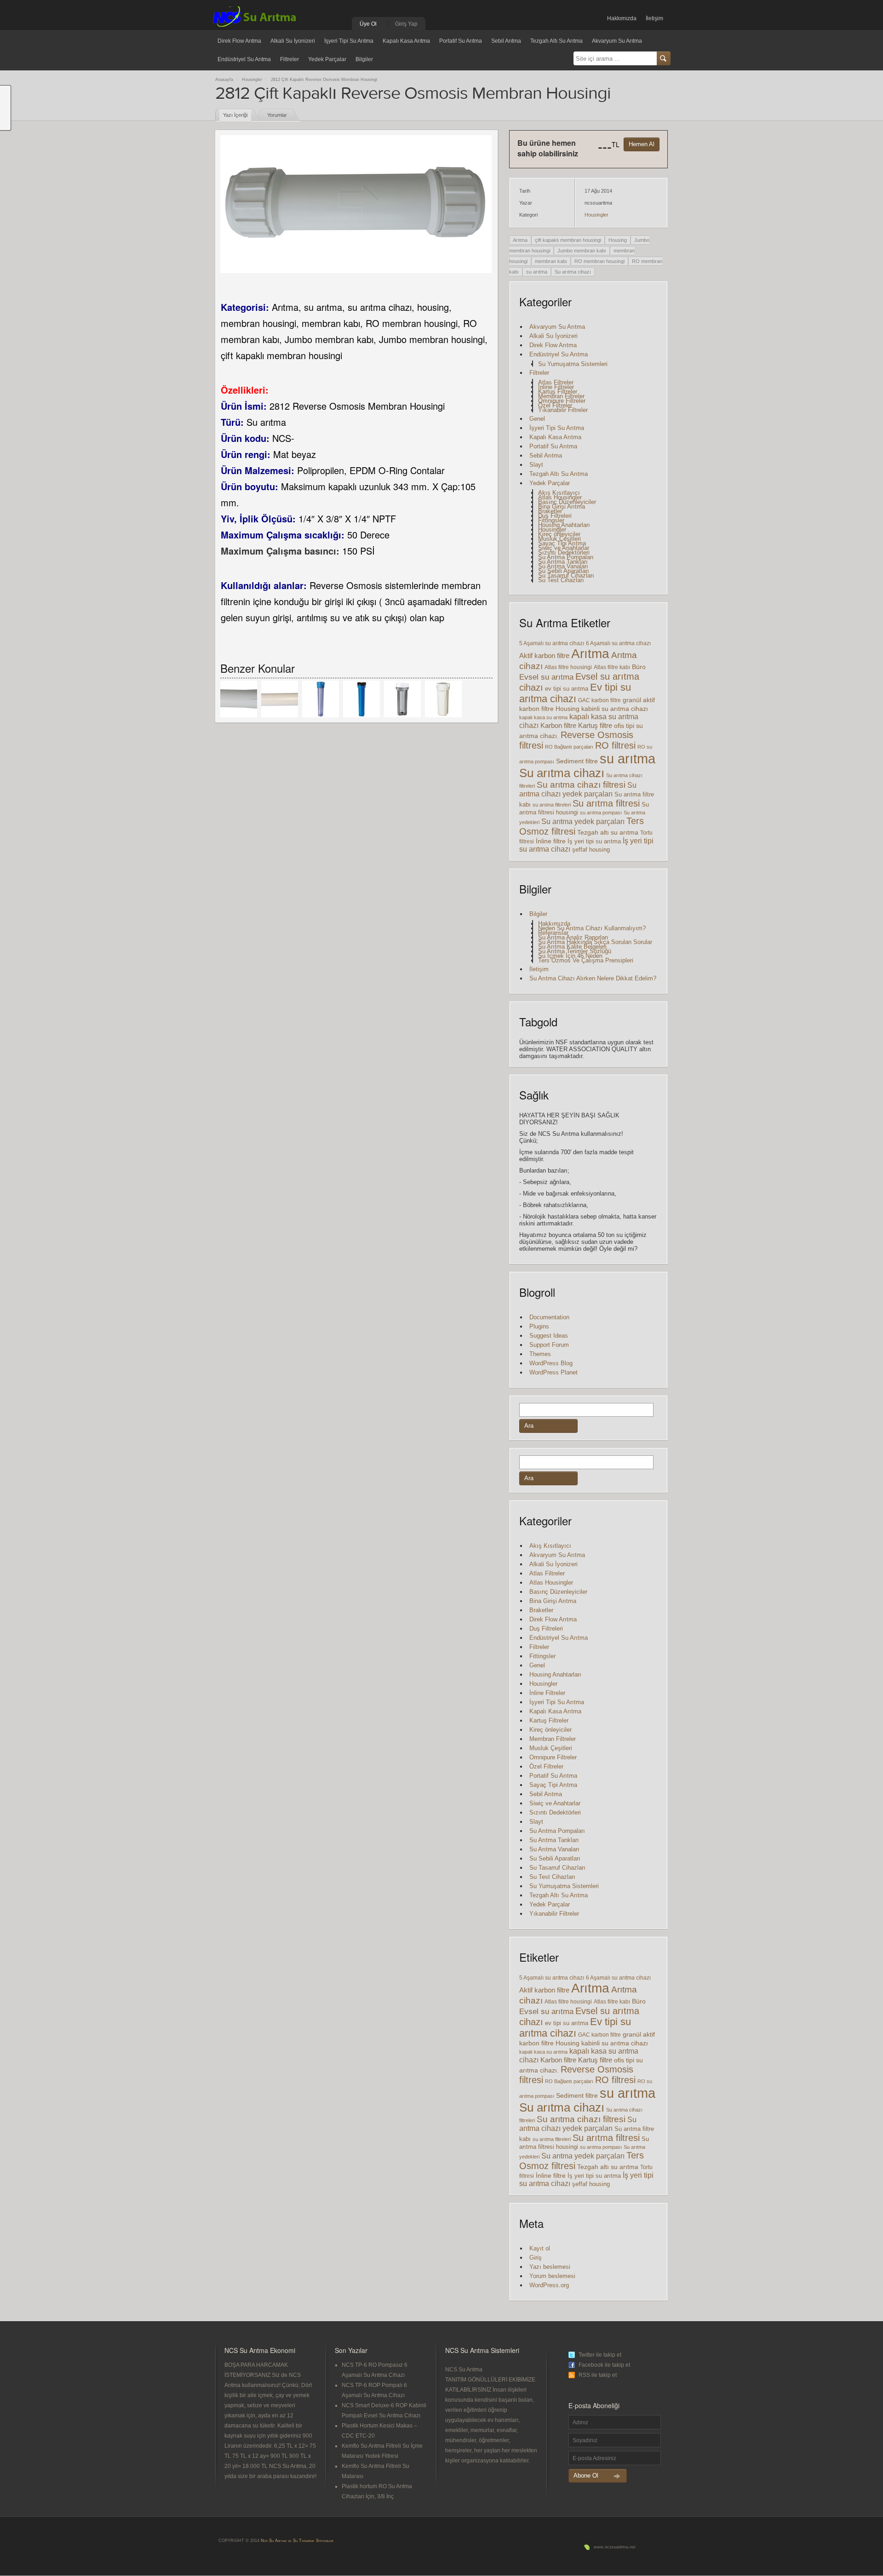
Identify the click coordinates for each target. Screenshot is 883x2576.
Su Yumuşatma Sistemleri (573, 364)
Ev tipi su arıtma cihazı (575, 693)
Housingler (252, 80)
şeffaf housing (591, 850)
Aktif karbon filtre (544, 655)
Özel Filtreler (555, 405)
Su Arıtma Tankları (563, 562)
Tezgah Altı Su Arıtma (556, 41)
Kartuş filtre (595, 725)
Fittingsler (551, 520)
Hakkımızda (622, 18)
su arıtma (537, 272)
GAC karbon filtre (599, 700)
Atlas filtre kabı (612, 667)
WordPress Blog (551, 1363)
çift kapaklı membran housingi (568, 240)
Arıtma (520, 240)
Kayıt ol (540, 2248)
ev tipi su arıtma (567, 689)
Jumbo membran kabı (582, 251)
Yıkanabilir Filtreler (563, 410)
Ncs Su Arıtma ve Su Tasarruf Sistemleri (297, 2541)
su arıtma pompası (601, 813)
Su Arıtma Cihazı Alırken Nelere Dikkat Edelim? (593, 978)
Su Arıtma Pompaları (566, 557)
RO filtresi (615, 745)
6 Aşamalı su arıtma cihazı (618, 643)
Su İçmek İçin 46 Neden (570, 956)
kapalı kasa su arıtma (543, 717)
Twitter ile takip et (600, 2355)
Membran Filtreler (561, 396)
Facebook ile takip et (604, 2365)
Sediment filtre (577, 761)
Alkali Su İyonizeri (293, 41)
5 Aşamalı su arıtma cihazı (552, 643)
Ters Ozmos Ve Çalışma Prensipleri (586, 960)
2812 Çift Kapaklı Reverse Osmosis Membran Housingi (324, 80)
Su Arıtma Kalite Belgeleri (572, 947)
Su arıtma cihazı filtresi (581, 785)
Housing (618, 240)
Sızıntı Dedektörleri (564, 552)
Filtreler (290, 59)
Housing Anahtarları (564, 525)
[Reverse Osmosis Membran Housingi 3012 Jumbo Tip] (239, 699)
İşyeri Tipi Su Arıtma (349, 41)
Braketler (550, 511)
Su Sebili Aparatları (564, 571)
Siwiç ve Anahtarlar (564, 548)
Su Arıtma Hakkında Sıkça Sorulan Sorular (595, 942)
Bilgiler (364, 59)
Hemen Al (642, 144)
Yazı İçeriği (235, 115)
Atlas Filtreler (556, 382)
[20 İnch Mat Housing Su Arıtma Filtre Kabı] (361, 699)
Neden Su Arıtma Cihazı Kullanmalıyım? (592, 928)
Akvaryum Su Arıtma (617, 41)
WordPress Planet (553, 1372)
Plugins (539, 1326)
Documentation (549, 1317)
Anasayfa (224, 80)
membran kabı (551, 261)
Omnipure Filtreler (562, 401)
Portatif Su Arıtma (461, 41)
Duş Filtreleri (555, 516)
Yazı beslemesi (550, 2267)
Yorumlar (277, 115)
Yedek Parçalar (327, 59)
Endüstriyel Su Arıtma (244, 59)
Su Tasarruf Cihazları (566, 575)
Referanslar (553, 933)
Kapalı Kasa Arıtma (406, 41)
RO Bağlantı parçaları (569, 747)
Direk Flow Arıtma (239, 41)
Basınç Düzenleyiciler (567, 502)
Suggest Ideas (549, 1336)
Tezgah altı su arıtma (608, 832)
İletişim (654, 18)
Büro (639, 667)
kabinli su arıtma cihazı (615, 709)
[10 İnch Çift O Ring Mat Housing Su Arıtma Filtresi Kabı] (443, 699)
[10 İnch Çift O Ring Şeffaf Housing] (402, 699)
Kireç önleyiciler (559, 534)
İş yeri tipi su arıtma (594, 841)
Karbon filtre (558, 726)
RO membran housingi (599, 261)
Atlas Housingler (560, 497)
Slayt (536, 465)
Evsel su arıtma (546, 677)
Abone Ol (586, 2476)
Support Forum (549, 1345)
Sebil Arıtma (506, 41)
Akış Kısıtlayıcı (559, 493)
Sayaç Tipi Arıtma (562, 543)
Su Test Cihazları (561, 580)
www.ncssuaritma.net (615, 2547)
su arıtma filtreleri (552, 805)
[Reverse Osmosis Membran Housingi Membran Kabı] (280, 699)
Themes (540, 1354)
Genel (537, 419)
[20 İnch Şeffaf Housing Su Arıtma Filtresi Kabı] (321, 699)
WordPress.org (549, 2285)
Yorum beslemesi (552, 2276)
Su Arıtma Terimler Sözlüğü (575, 951)
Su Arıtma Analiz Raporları (573, 937)
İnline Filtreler (556, 387)
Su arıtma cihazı (573, 272)
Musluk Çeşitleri (559, 539)
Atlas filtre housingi (568, 667)
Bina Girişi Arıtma (562, 507)
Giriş (536, 2258)
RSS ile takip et (598, 2375)
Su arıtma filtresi (606, 803)
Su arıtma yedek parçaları (583, 821)
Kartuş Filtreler (558, 392)
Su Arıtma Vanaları (563, 566)
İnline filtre (551, 841)
